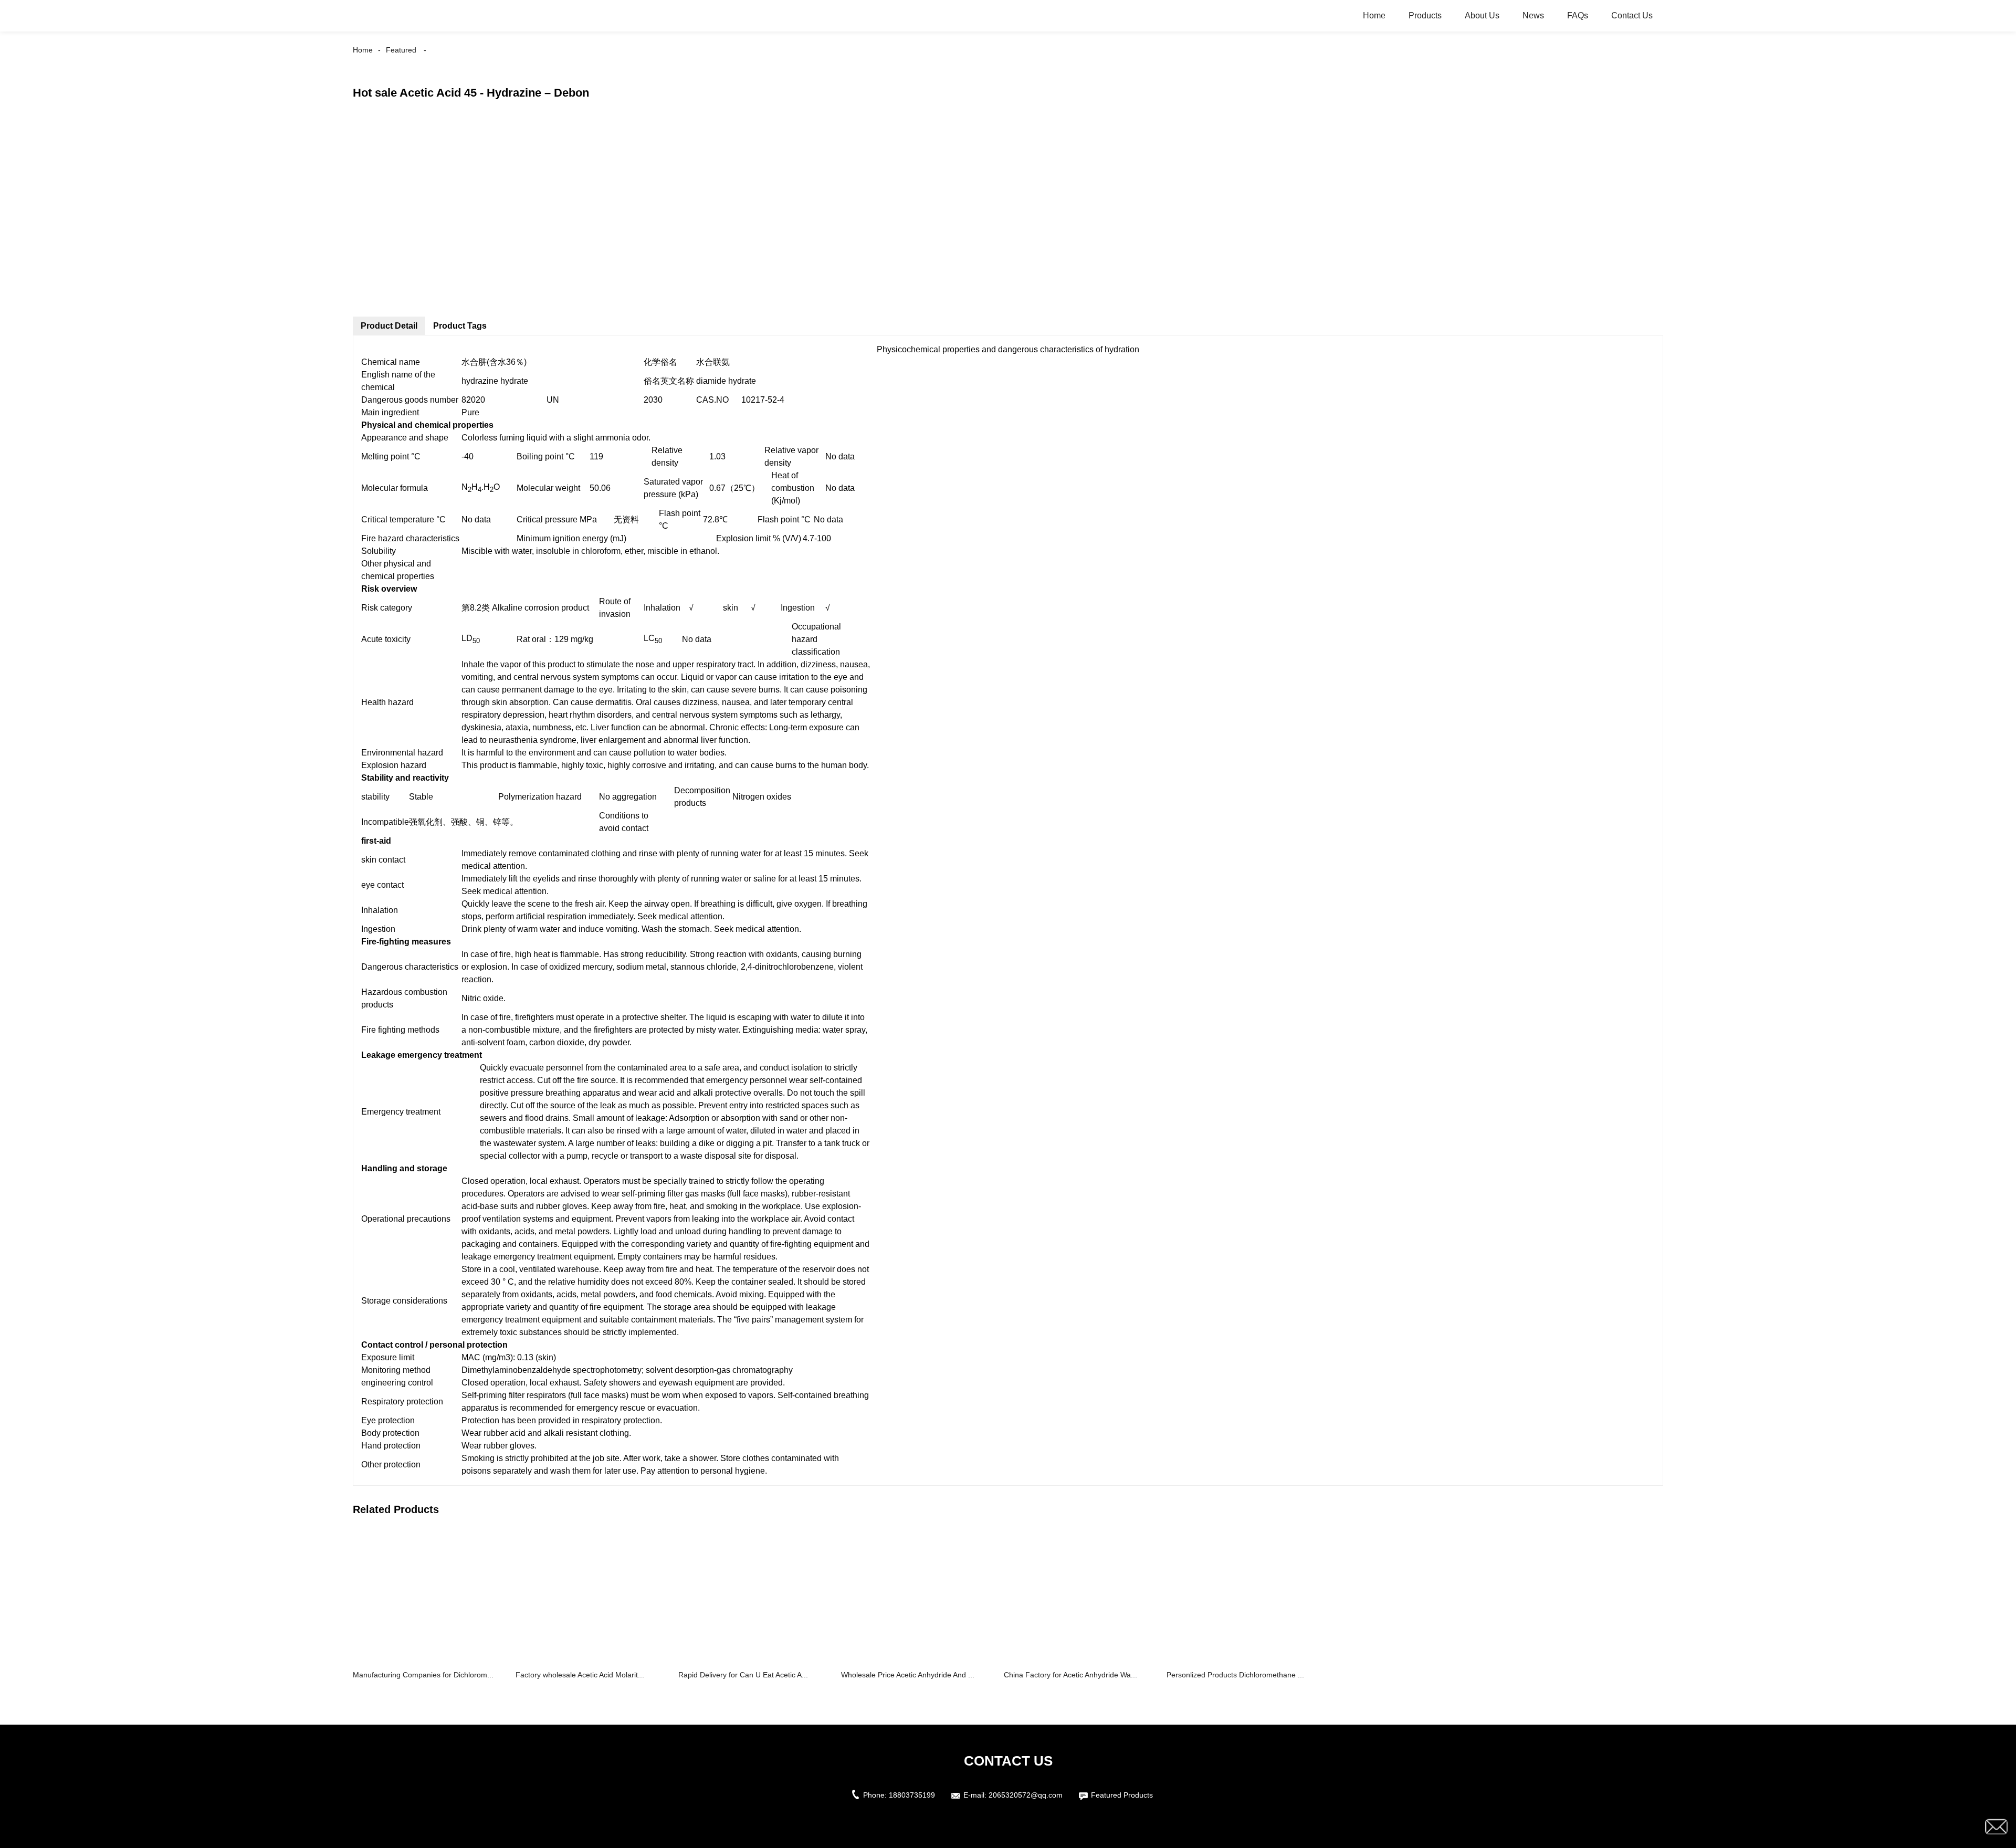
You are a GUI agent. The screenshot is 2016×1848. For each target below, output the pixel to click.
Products (1425, 15)
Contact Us (1632, 15)
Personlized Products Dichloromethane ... (1235, 1675)
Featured (401, 50)
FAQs (1578, 15)
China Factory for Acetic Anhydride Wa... (1070, 1675)
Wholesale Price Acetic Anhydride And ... (908, 1675)
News (1533, 15)
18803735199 (912, 1795)
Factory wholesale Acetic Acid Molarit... (580, 1675)
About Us (1482, 15)
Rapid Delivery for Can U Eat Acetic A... (743, 1675)
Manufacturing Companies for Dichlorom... (423, 1675)
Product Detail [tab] (389, 326)
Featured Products (1122, 1795)
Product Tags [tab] (460, 326)
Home (1374, 15)
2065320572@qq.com (1026, 1795)
